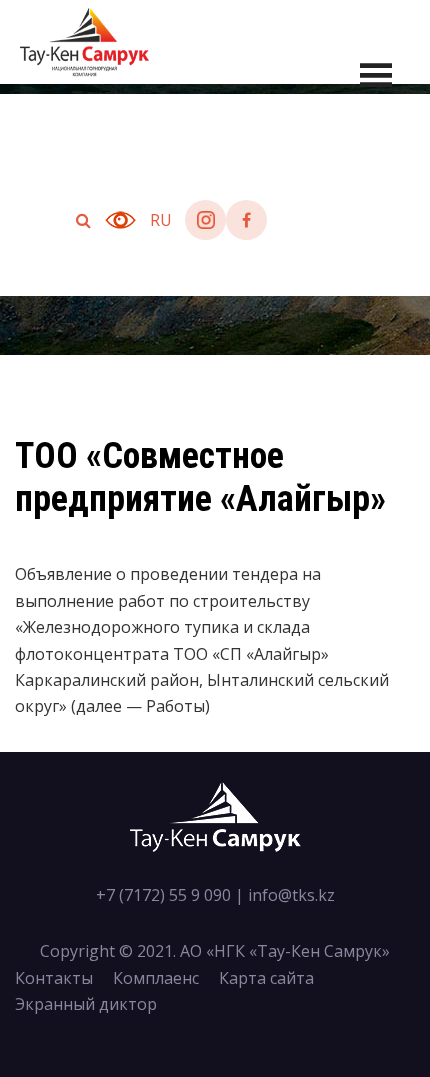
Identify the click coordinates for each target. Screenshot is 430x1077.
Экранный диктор (86, 1004)
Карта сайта (266, 978)
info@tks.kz (291, 895)
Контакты (54, 978)
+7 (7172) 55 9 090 (163, 895)
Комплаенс (156, 978)
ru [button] (161, 220)
